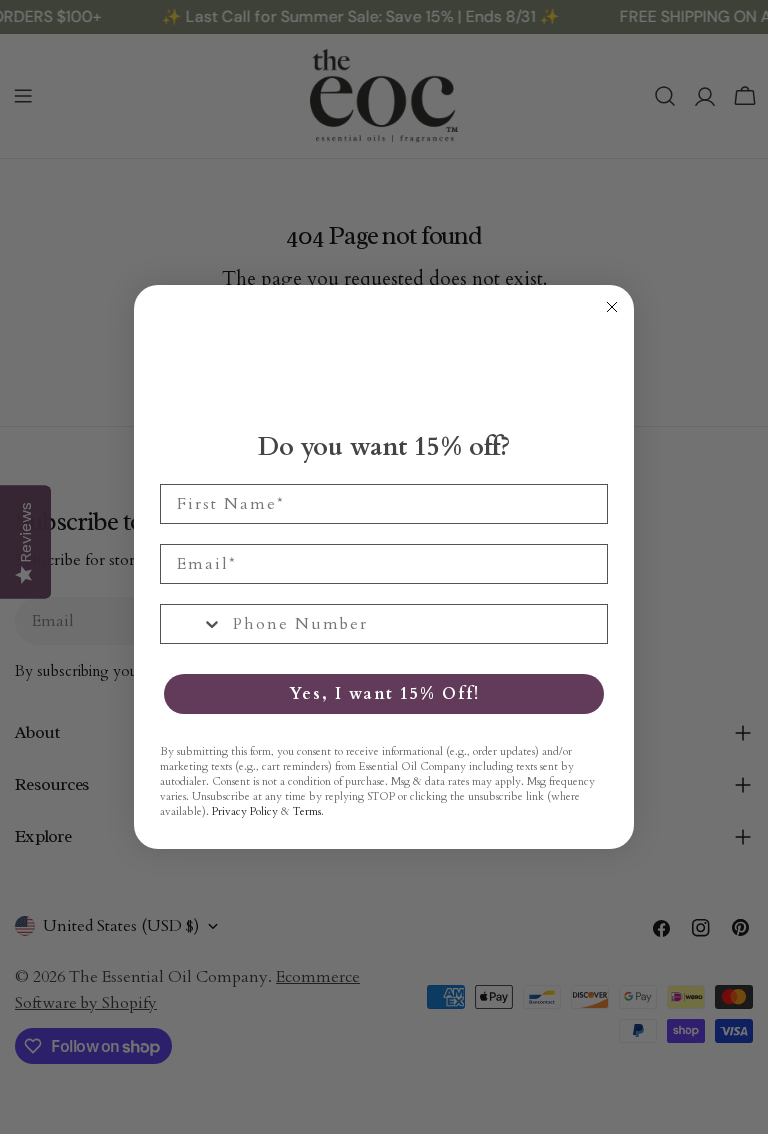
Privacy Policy (245, 811)
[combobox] (192, 624)
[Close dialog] (612, 307)
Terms (307, 811)
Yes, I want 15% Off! (384, 694)
